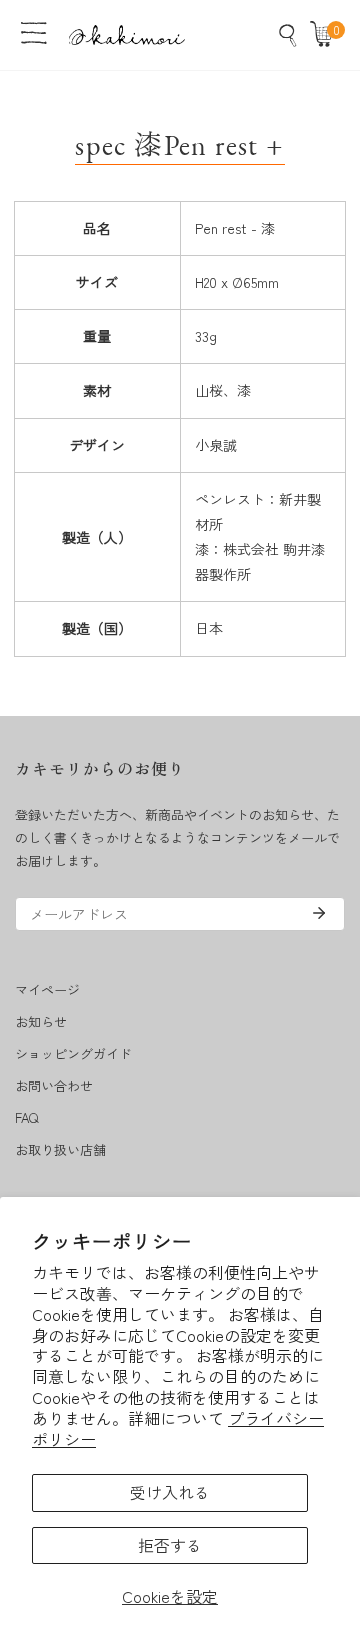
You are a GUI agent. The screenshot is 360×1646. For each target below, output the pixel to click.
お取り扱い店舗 (60, 1149)
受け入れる (170, 1492)
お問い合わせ (54, 1085)
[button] (326, 35)
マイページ (47, 989)
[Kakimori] (127, 34)
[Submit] (319, 913)
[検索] (288, 35)
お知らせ (41, 1021)
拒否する (170, 1545)
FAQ (26, 1117)
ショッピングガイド (73, 1053)
